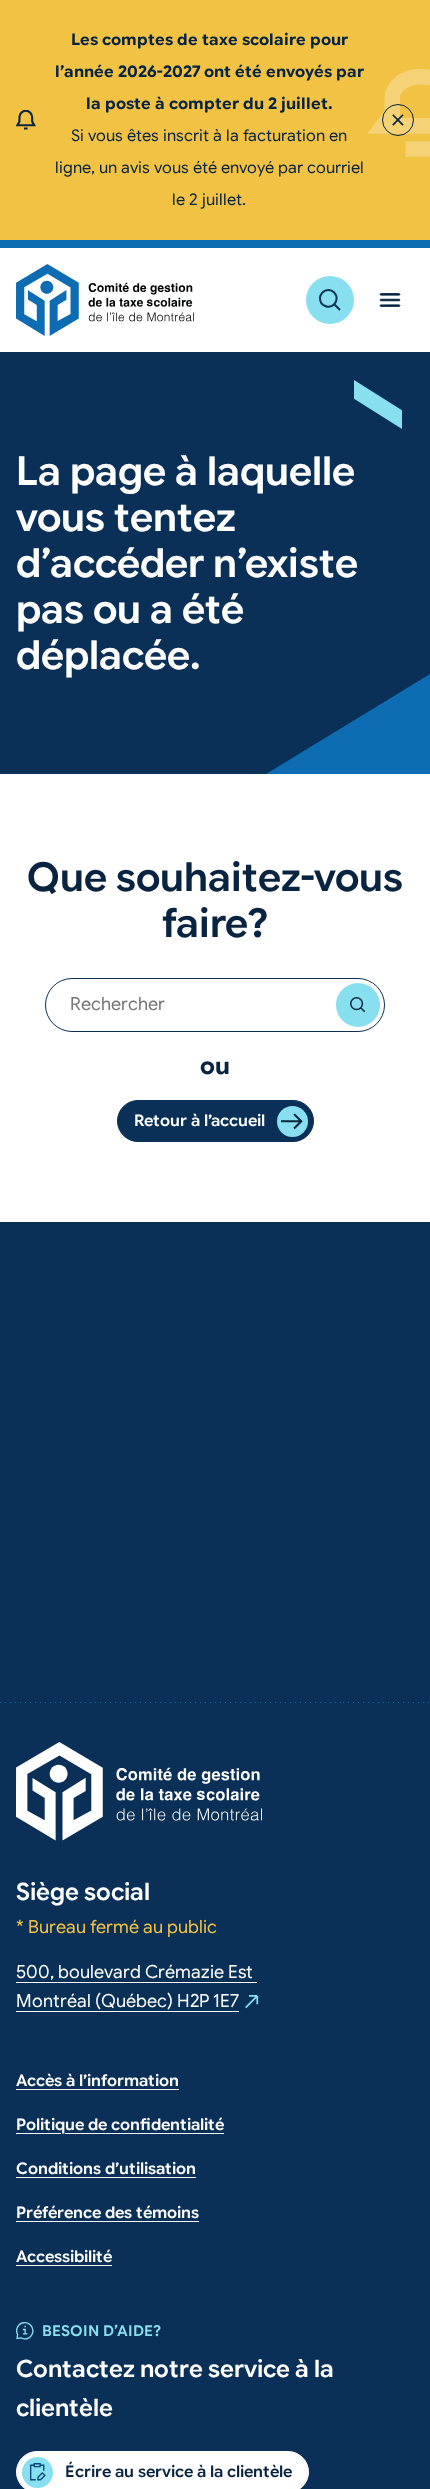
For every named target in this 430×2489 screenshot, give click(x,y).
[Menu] (390, 300)
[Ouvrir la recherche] (330, 300)
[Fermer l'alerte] (398, 120)
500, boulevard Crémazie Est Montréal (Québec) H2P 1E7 (138, 1989)
